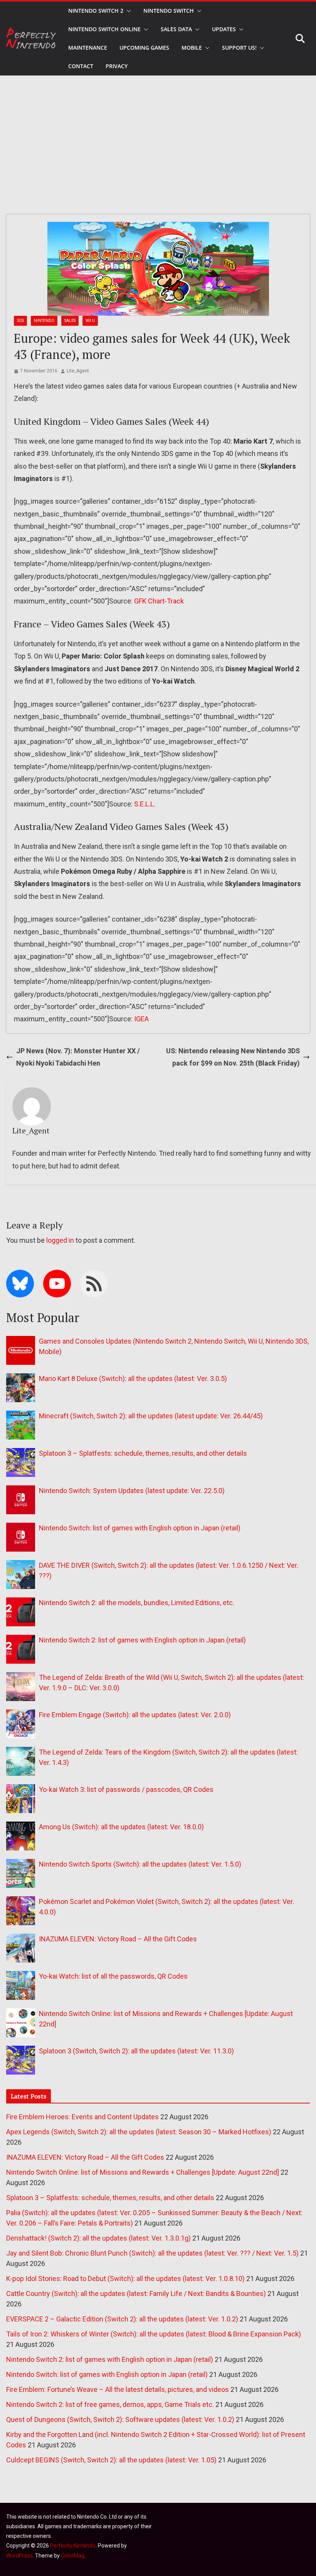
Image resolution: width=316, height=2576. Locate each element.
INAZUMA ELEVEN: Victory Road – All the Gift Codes (118, 1939)
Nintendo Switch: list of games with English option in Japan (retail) (140, 1528)
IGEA (141, 1019)
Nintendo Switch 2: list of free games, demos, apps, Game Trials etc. (110, 2404)
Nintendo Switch (169, 11)
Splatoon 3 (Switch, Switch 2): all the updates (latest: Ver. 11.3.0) (136, 2051)
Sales (70, 321)
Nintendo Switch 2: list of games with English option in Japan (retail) (142, 1640)
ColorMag (73, 2556)
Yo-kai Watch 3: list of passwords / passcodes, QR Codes (126, 1789)
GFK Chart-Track (159, 601)
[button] (127, 11)
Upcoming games (144, 48)
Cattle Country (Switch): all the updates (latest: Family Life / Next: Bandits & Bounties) (136, 2294)
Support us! (239, 48)
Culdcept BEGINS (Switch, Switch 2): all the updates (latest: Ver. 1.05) (111, 2460)
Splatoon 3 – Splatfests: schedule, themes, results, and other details (143, 1453)
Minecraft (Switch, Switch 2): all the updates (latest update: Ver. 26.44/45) (151, 1416)
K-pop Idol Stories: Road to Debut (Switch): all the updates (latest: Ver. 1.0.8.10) (125, 2279)
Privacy (117, 66)
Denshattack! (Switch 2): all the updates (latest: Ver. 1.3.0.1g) (98, 2238)
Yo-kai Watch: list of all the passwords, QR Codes (113, 1976)
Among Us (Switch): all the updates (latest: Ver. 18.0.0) (121, 1827)
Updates (224, 29)
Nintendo (44, 321)
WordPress (19, 2556)
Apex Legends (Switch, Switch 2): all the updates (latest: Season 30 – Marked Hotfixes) (139, 2132)
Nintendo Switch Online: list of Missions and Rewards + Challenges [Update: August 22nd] (143, 2172)
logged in (60, 1240)
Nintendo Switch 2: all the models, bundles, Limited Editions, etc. (137, 1603)
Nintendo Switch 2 (96, 11)
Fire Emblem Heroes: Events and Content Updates (82, 2117)
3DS (20, 321)
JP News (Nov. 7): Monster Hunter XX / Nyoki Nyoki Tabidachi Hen (78, 1057)
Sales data (176, 29)
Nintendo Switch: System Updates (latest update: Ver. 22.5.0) (132, 1491)
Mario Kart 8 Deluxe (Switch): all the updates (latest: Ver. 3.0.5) (133, 1379)
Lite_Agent (78, 371)
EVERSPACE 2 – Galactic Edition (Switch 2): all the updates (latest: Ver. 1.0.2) (122, 2319)
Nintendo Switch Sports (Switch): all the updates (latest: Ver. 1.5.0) (140, 1864)
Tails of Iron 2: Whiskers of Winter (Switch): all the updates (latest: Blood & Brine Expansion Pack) (154, 2334)
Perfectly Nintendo (73, 2546)
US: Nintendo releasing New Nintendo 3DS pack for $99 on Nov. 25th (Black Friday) (233, 1057)
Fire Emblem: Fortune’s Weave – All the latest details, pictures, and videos (118, 2389)
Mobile (192, 48)
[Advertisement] (158, 133)
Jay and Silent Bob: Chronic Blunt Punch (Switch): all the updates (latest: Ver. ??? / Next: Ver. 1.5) (152, 2253)
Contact (81, 66)
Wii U (90, 321)
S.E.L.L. (145, 804)
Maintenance (88, 48)
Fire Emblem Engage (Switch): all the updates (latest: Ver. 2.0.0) (135, 1715)
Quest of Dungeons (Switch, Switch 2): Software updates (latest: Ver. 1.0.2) (120, 2419)
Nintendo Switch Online (104, 29)
